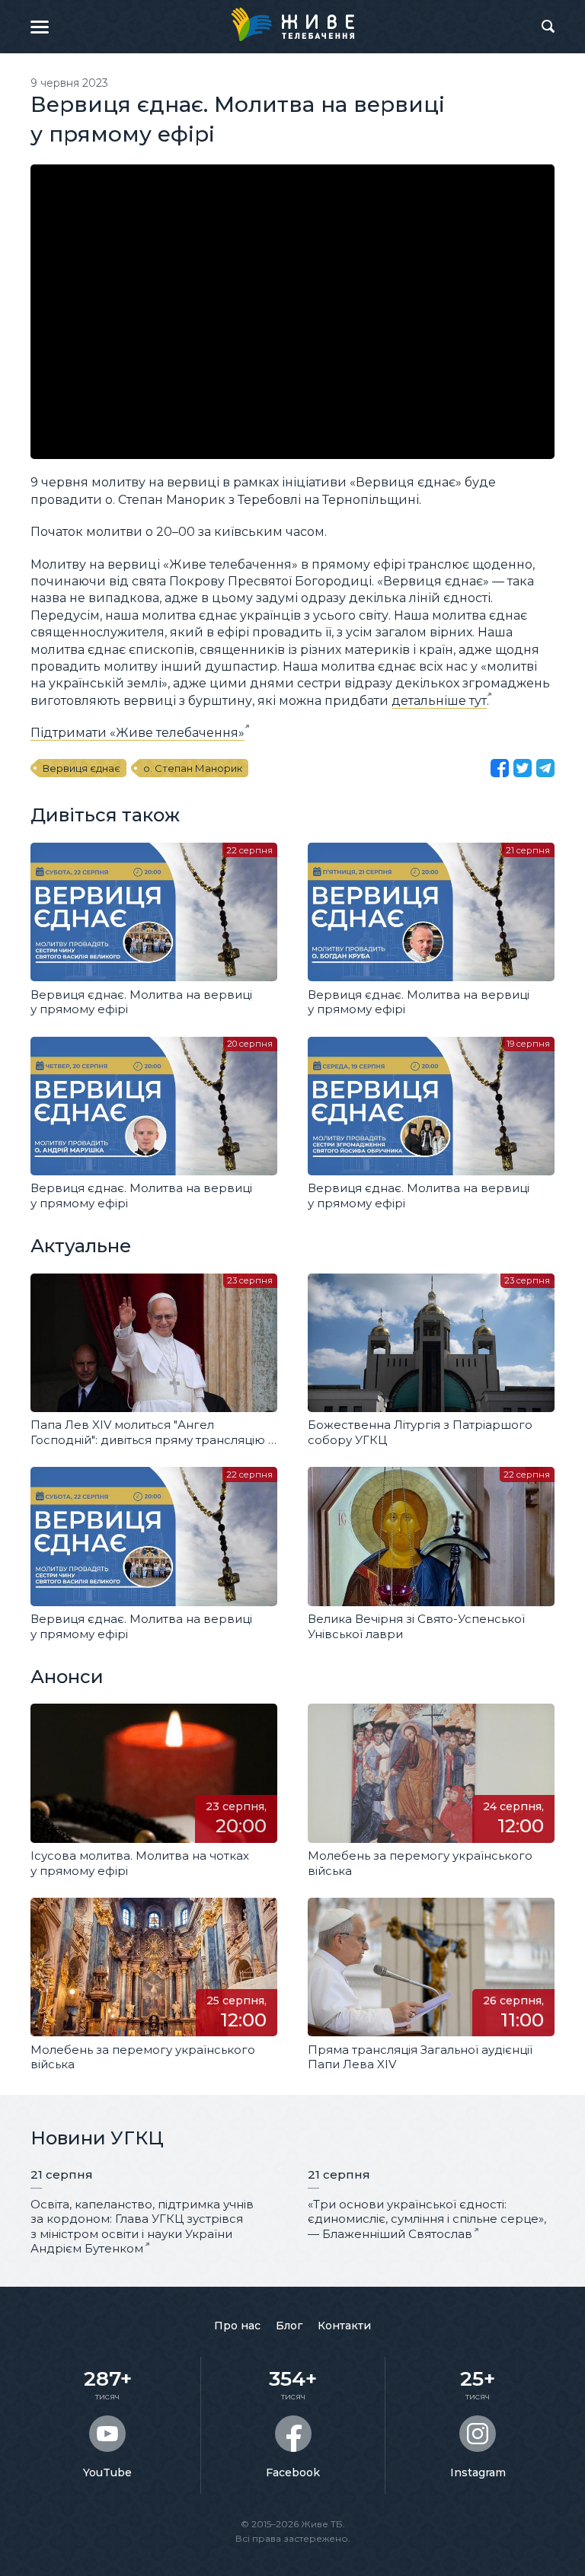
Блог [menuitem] (289, 2326)
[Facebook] (500, 768)
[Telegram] (545, 768)
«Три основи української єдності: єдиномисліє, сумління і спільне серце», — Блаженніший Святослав (427, 2219)
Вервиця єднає (82, 768)
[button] (40, 27)
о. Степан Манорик (193, 768)
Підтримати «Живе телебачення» (137, 733)
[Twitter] (523, 768)
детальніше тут (439, 701)
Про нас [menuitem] (237, 2326)
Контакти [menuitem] (344, 2326)
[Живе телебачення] (292, 24)
